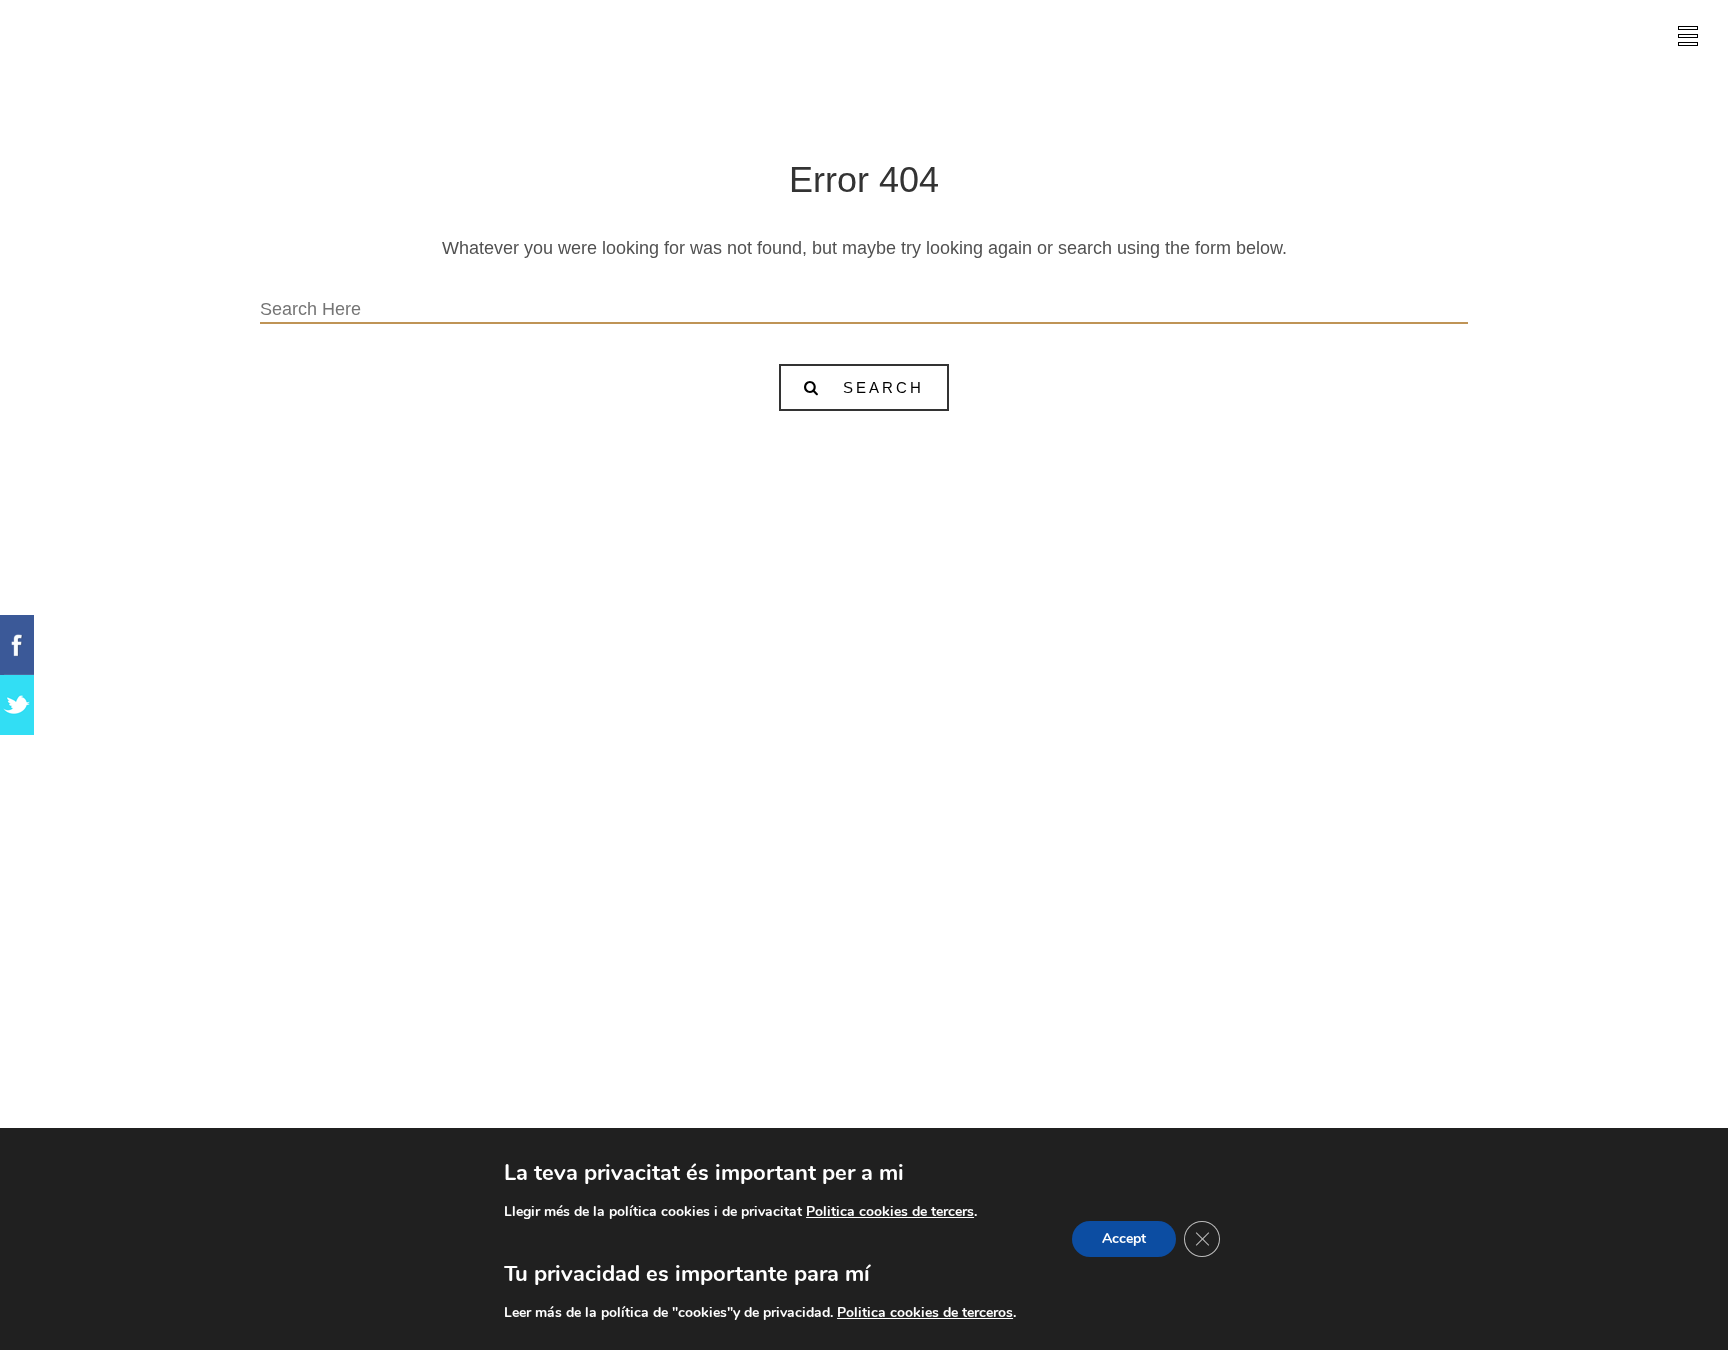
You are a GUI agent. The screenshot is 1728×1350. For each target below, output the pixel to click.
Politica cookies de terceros (925, 1312)
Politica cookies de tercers (890, 1211)
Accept (1124, 1238)
